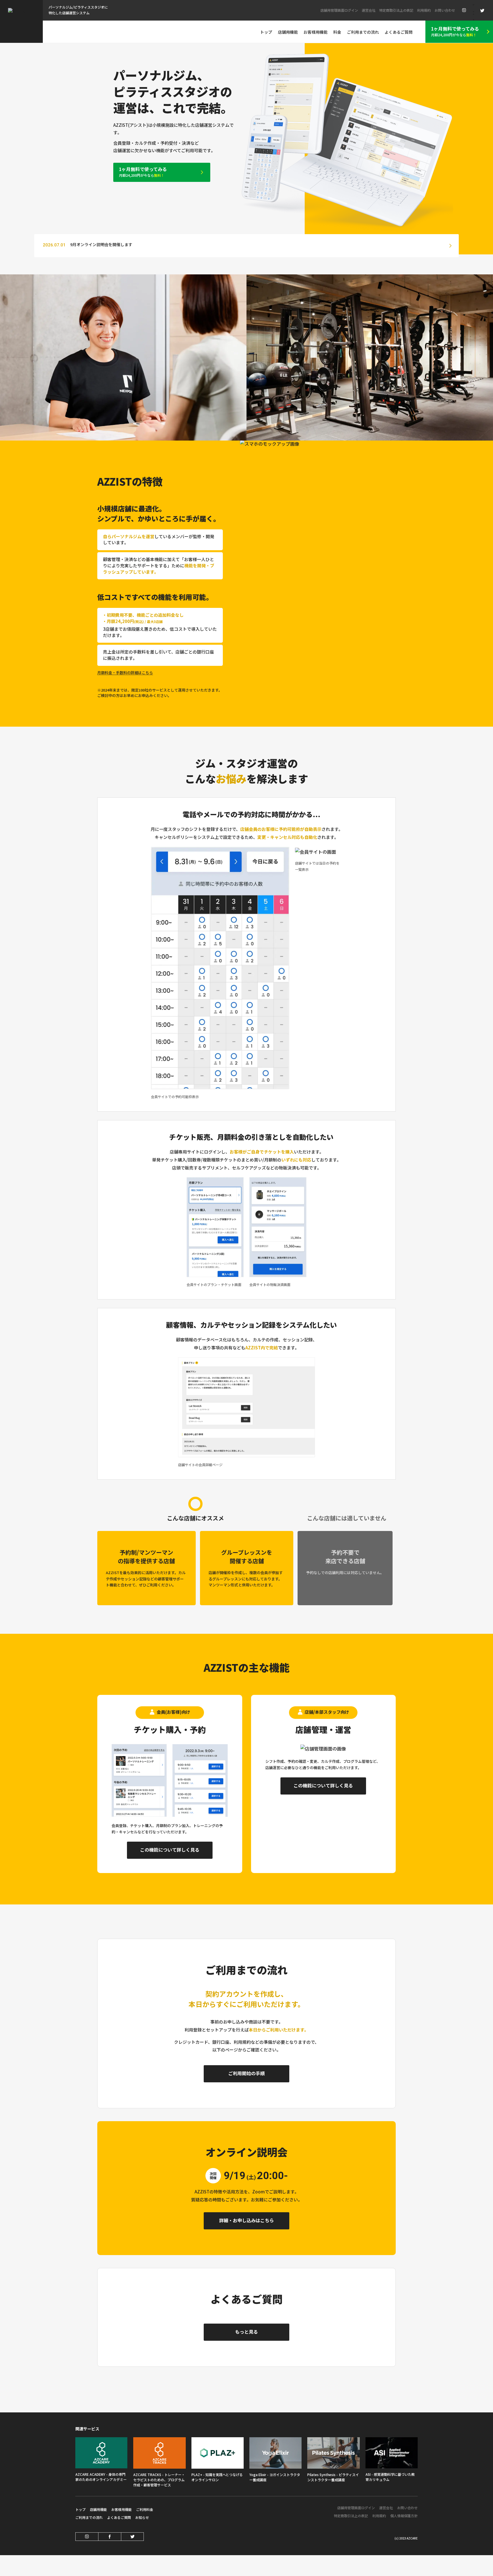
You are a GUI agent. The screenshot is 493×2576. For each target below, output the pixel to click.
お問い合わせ (445, 10)
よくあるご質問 (119, 2517)
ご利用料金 (145, 2509)
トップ (266, 32)
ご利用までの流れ (89, 2517)
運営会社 (369, 10)
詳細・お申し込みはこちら (246, 2220)
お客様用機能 (316, 32)
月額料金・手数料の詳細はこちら (125, 673)
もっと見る (246, 2332)
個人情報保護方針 (404, 2516)
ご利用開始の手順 (246, 2073)
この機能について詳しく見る (170, 1850)
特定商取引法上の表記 (396, 10)
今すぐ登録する (339, 2557)
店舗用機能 (288, 32)
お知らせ (142, 2517)
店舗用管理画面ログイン (339, 10)
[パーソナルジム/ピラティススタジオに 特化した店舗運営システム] (21, 21)
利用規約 (424, 10)
